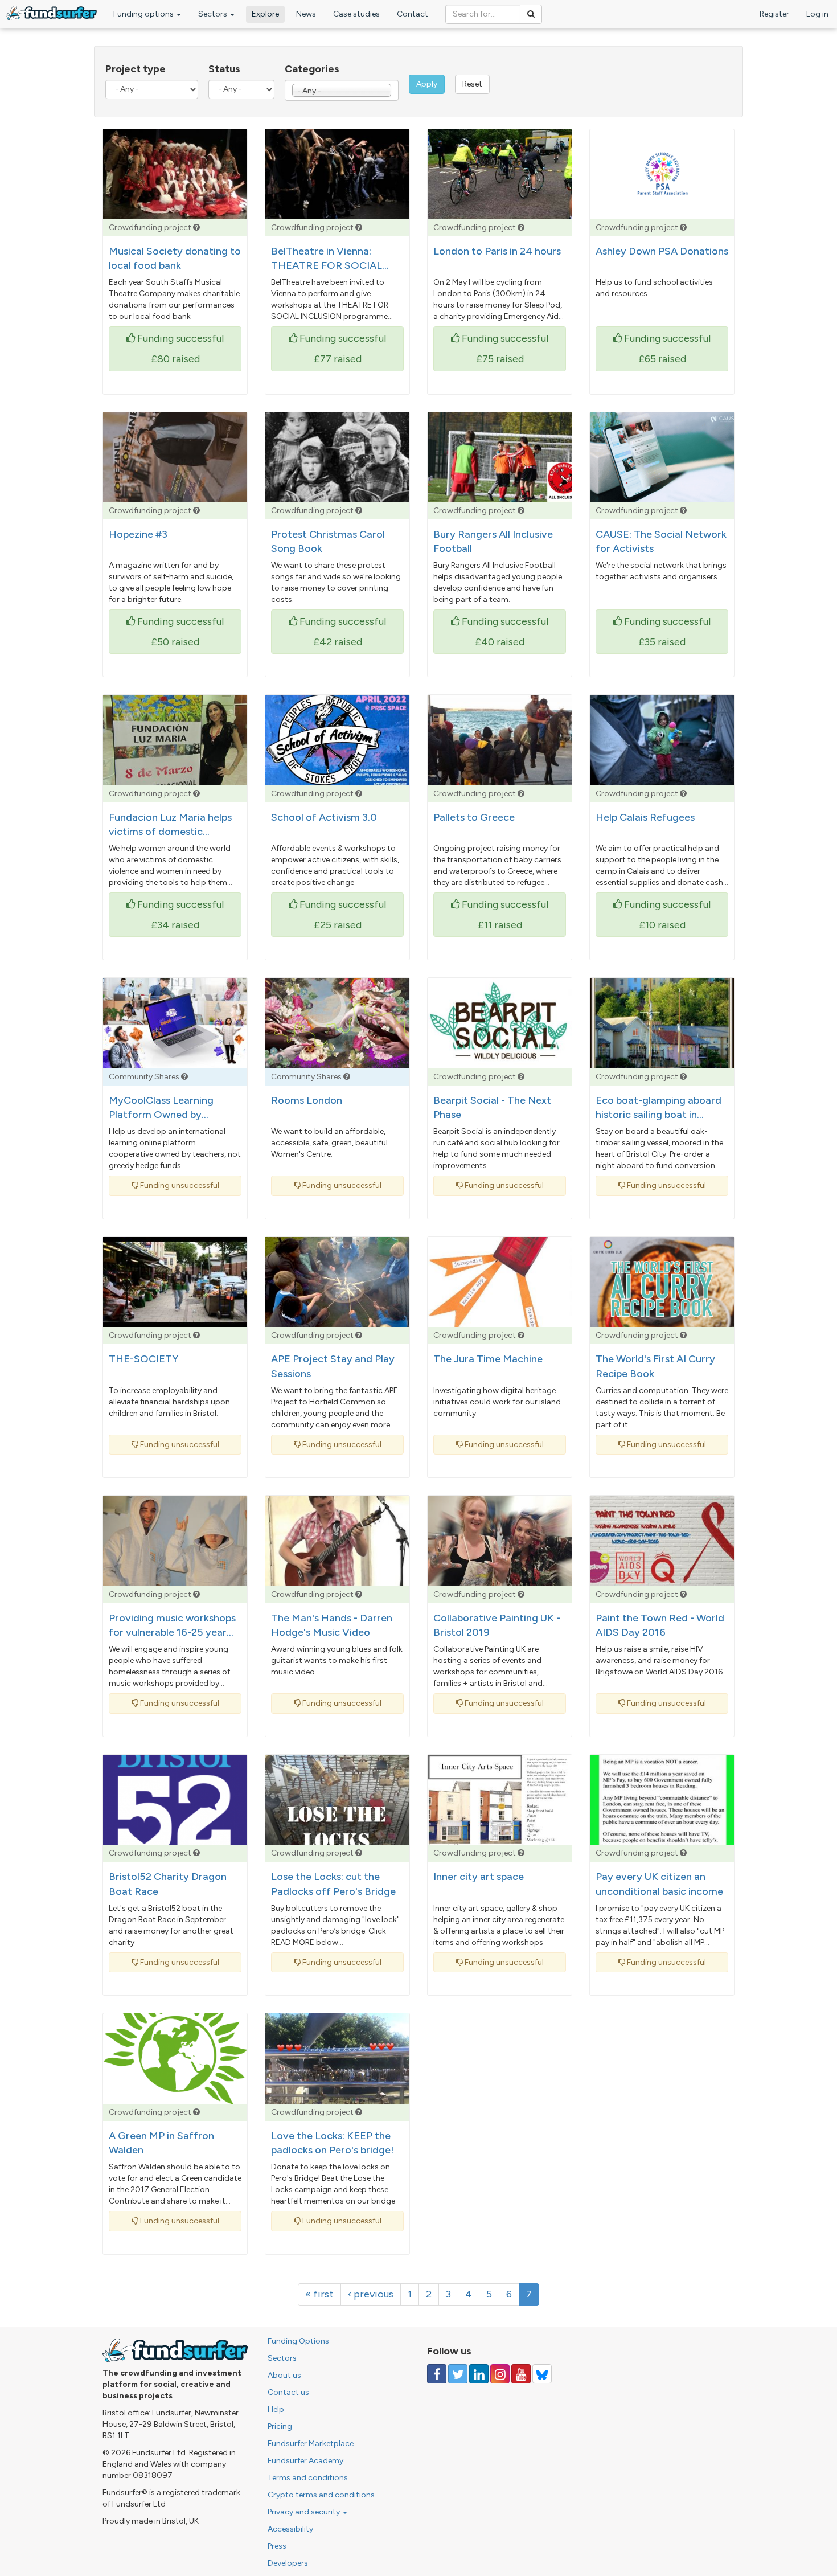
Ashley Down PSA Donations (662, 251)
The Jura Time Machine (488, 1359)
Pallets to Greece (474, 817)
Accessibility (290, 2529)
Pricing (280, 2426)
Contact (413, 14)
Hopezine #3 (138, 534)
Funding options (144, 14)
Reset (472, 84)
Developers (288, 2563)
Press (277, 2546)
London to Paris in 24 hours (497, 251)
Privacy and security (305, 2512)
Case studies (356, 14)
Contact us (288, 2392)
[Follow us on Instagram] (500, 2374)
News (306, 14)
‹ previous (371, 2294)
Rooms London (307, 1100)
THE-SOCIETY (143, 1359)
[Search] (531, 14)
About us (284, 2375)
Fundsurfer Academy (305, 2461)
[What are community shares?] (184, 1077)
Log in (817, 14)
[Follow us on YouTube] (521, 2374)
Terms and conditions (308, 2478)
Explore (265, 14)
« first (319, 2294)
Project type (136, 69)
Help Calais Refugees (645, 817)
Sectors (214, 14)
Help (276, 2409)
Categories (312, 69)
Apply (427, 84)
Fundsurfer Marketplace (311, 2444)
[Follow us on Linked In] (479, 2374)
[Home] (51, 13)
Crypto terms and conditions (321, 2495)
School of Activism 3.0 (324, 817)
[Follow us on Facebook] (437, 2374)
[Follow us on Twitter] (458, 2374)
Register (774, 14)
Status (224, 69)
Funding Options (298, 2341)
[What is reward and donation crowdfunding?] (196, 228)
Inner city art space (479, 1877)
